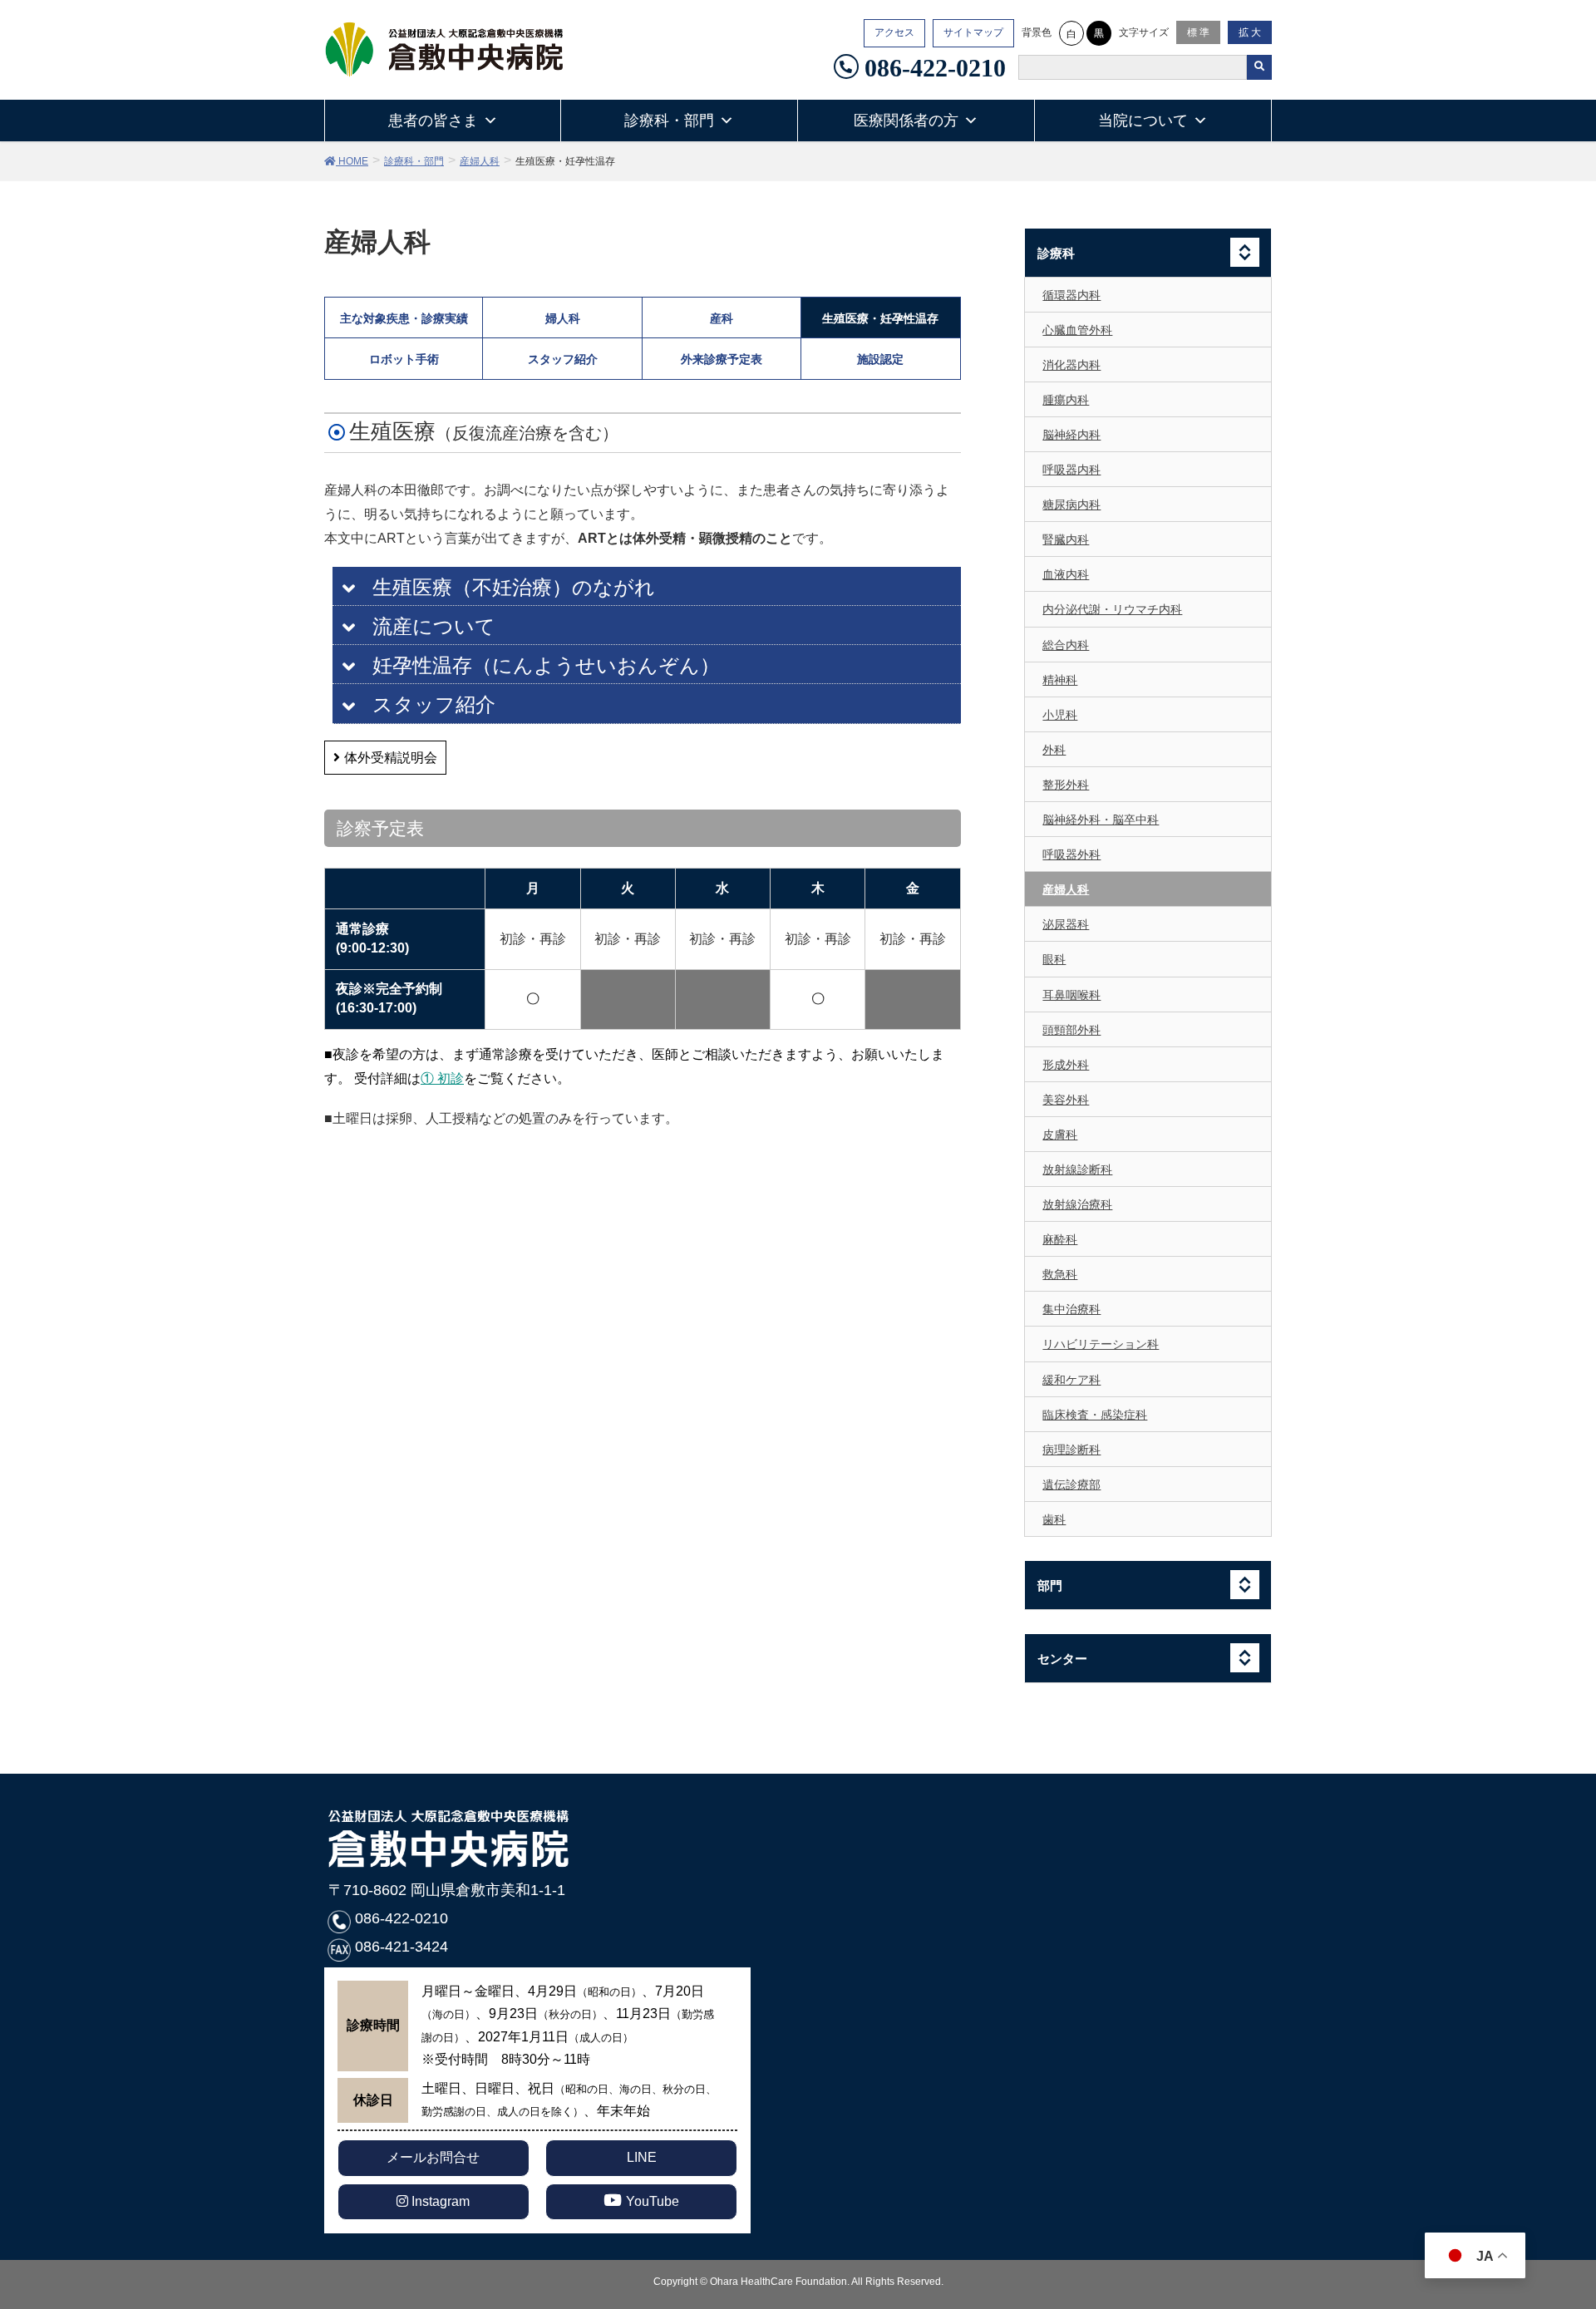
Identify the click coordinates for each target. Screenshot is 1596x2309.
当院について (1143, 121)
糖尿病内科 (1071, 505)
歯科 (1054, 1519)
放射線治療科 (1077, 1204)
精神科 (1060, 680)
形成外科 (1066, 1065)
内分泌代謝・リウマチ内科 (1112, 609)
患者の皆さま (433, 121)
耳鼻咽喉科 (1071, 995)
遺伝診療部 (1071, 1484)
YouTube (653, 2201)
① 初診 (442, 1078)
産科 (722, 318)
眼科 (1054, 959)
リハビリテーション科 (1101, 1344)
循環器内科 (1071, 295)
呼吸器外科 (1071, 854)
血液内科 (1066, 574)
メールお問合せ (433, 2157)
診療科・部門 (669, 121)
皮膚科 (1060, 1135)
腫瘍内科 (1066, 400)
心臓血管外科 (1077, 330)
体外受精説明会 (391, 758)
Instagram (439, 2201)
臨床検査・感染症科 (1095, 1415)
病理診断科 (1071, 1450)
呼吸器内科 (1071, 470)
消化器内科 (1071, 365)
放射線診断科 (1077, 1169)
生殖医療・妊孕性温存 (880, 318)
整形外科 (1066, 785)
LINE (642, 2157)
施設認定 (880, 359)
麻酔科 (1060, 1239)
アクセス (894, 32)
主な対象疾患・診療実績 (404, 318)
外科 (1054, 750)
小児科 (1060, 715)
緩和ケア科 (1071, 1380)
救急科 (1060, 1274)
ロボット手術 (404, 359)
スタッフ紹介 (563, 359)
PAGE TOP (1564, 2218)
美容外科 (1066, 1100)
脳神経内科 (1071, 435)
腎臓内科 (1066, 539)
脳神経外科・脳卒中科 (1101, 820)
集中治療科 (1071, 1309)
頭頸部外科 (1071, 1030)
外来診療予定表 (722, 359)
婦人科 (563, 318)
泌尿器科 (1066, 924)
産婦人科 (1066, 889)
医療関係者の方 (906, 121)
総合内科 (1066, 645)
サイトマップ (973, 32)
